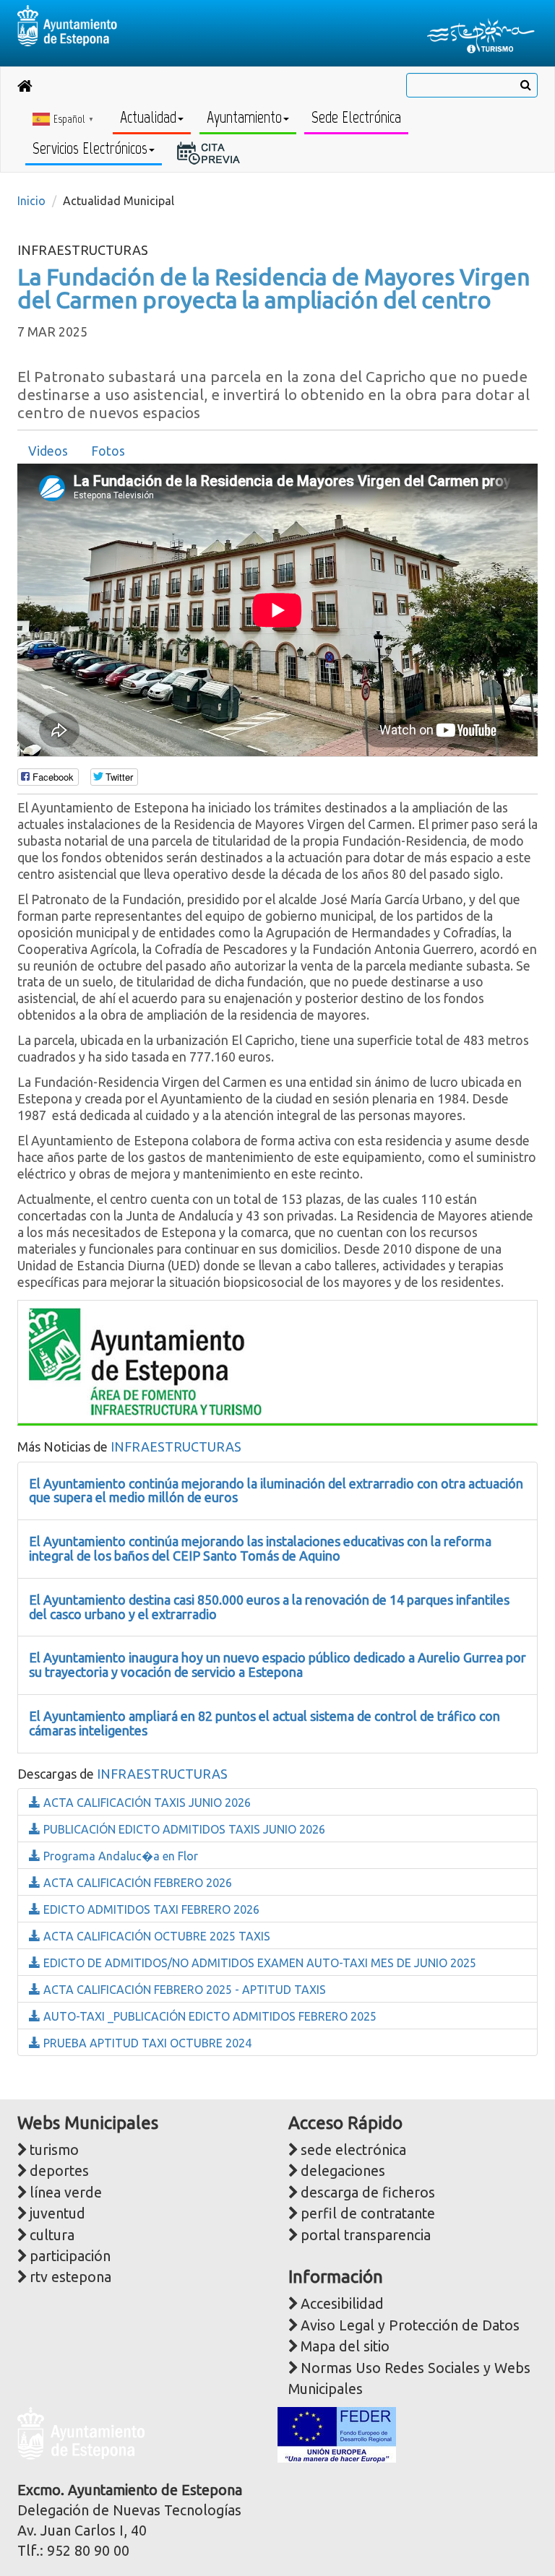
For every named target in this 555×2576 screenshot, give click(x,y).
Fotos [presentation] (108, 451)
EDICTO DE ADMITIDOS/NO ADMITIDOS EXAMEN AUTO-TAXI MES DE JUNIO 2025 (258, 1963)
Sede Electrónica (356, 117)
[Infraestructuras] (145, 1360)
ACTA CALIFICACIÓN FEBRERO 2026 (136, 1883)
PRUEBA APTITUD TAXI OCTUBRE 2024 (146, 2043)
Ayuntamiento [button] (244, 117)
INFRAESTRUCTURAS (176, 1447)
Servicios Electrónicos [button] (90, 148)
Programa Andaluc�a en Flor (119, 1856)
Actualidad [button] (148, 117)
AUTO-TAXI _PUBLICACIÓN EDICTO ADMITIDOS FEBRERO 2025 (208, 2016)
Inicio (31, 201)
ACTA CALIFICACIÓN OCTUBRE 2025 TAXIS (155, 1936)
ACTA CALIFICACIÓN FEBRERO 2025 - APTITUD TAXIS (183, 1990)
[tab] (48, 451)
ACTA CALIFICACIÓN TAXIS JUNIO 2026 (146, 1803)
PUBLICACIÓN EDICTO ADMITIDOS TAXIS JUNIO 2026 (183, 1829)
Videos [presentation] (48, 451)
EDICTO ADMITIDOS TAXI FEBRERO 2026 (150, 1909)
